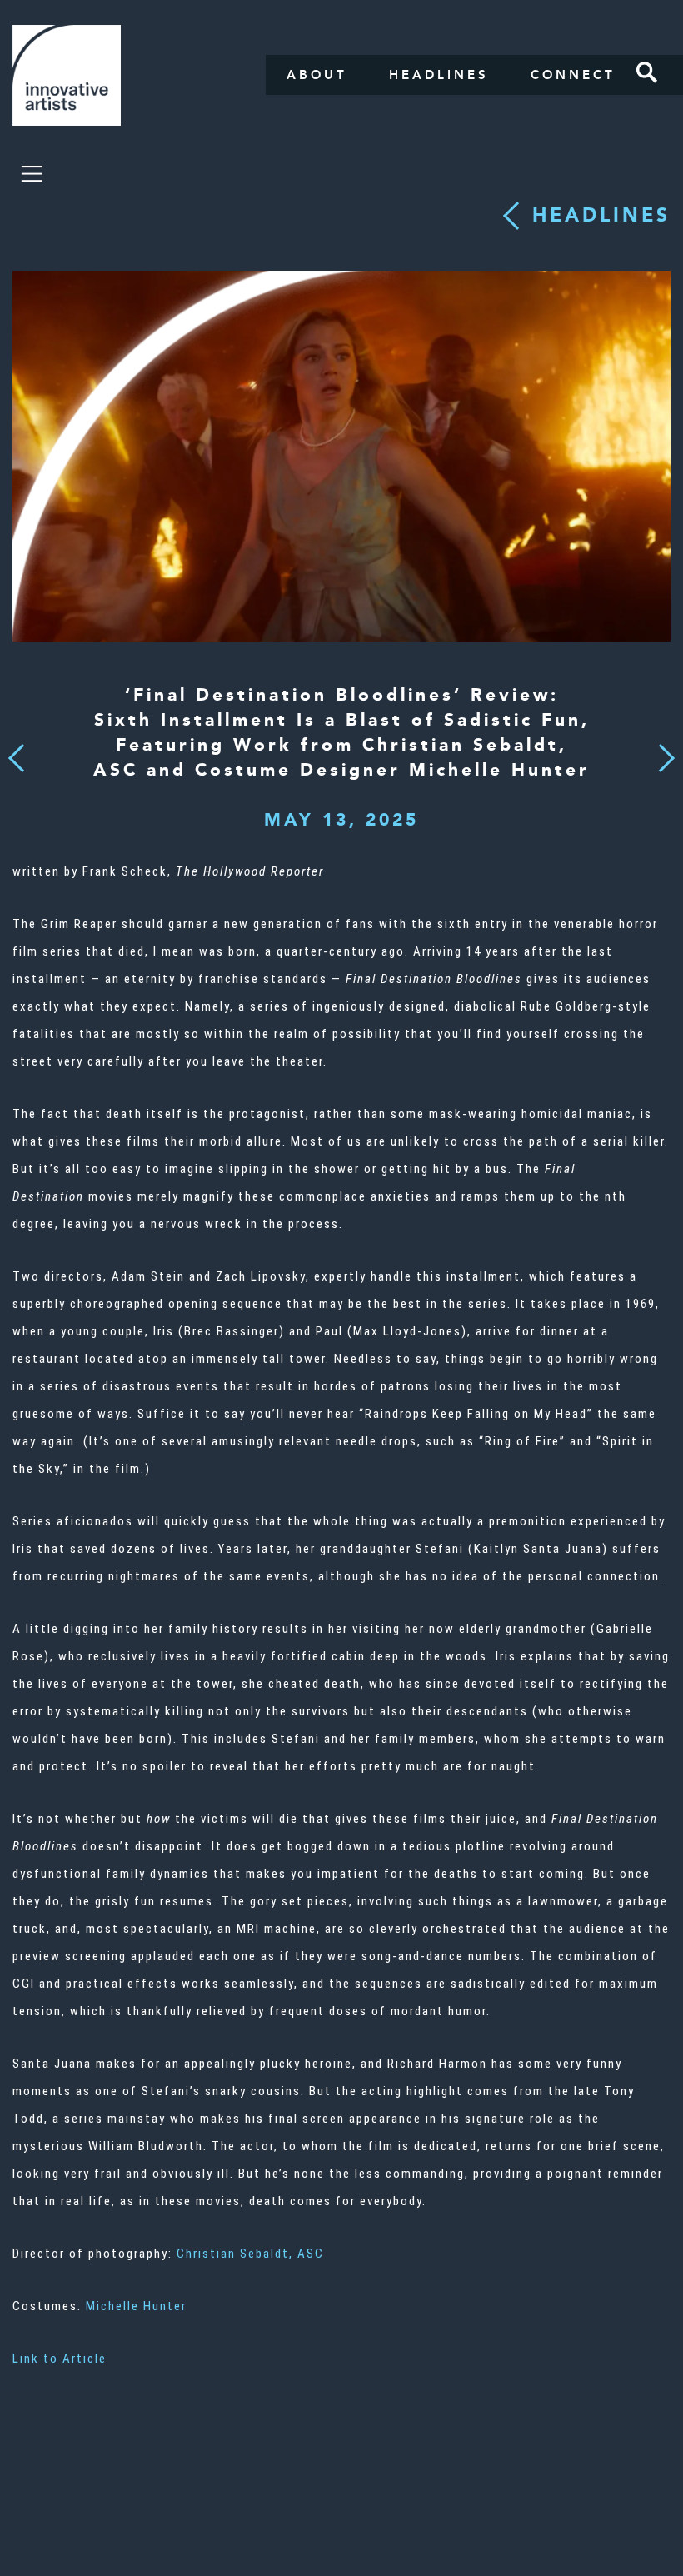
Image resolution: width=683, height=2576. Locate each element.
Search (647, 72)
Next (661, 748)
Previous (16, 754)
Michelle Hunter (136, 2306)
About (317, 75)
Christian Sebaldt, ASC (250, 2254)
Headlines (439, 75)
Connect (573, 75)
